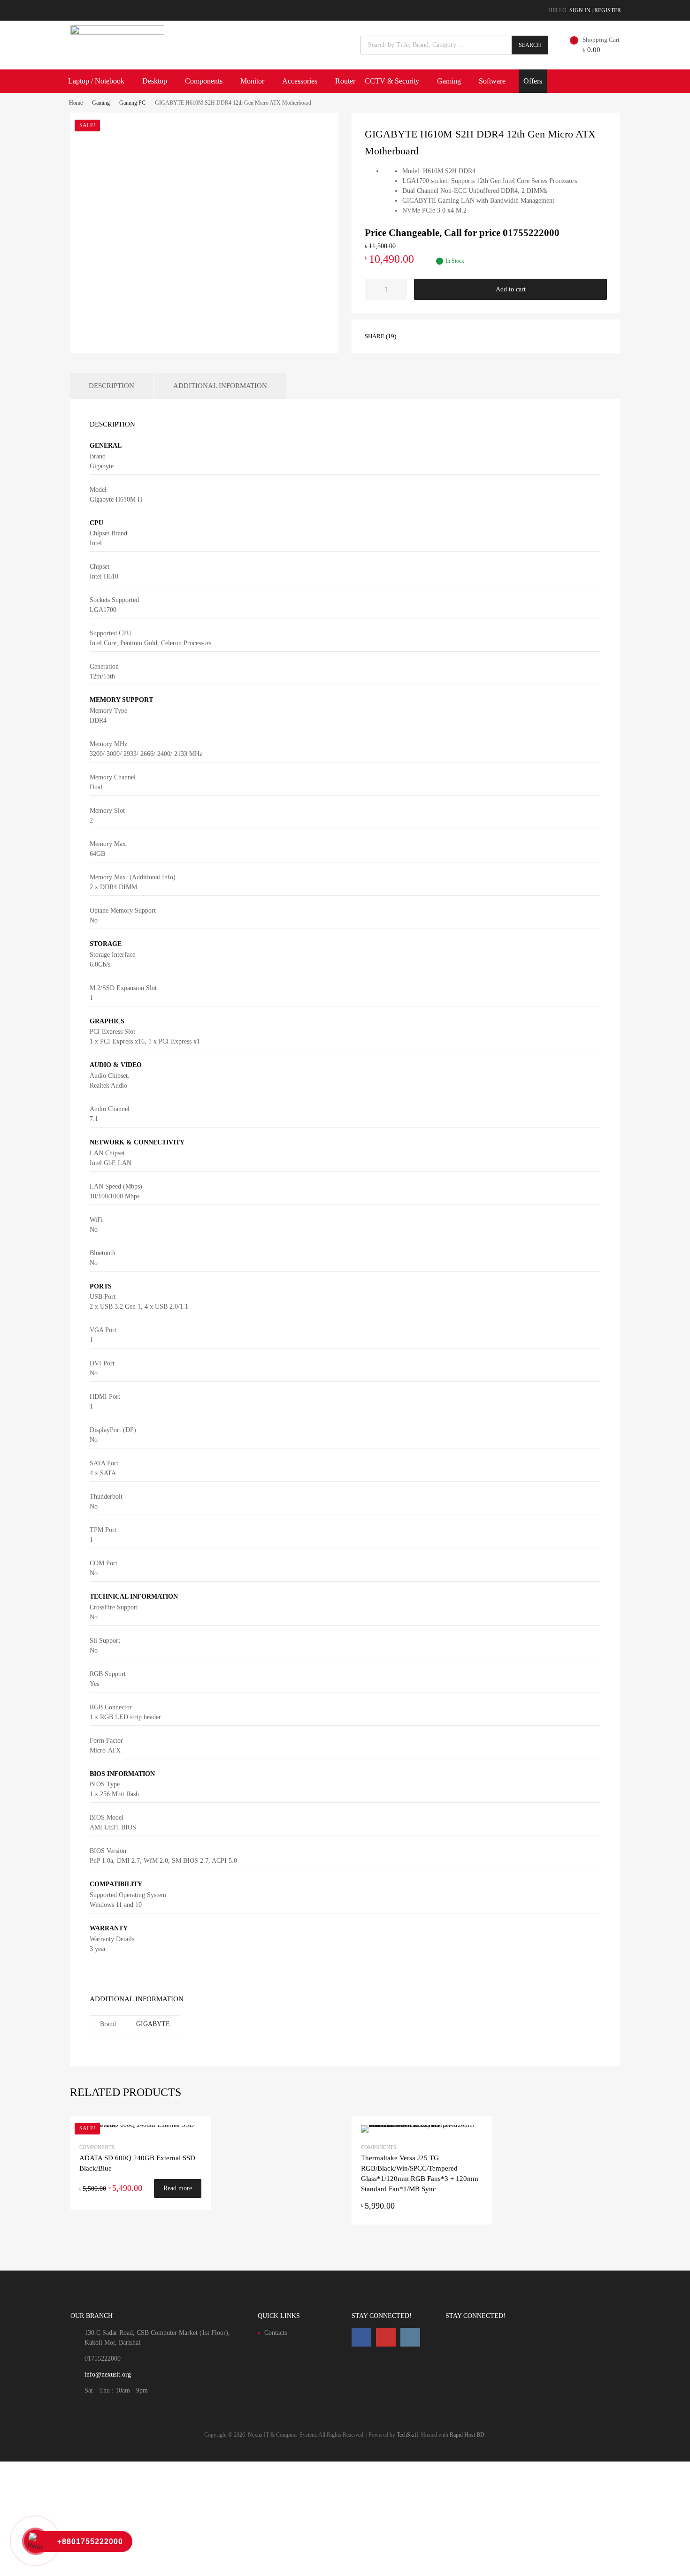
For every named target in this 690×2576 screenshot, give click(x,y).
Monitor (252, 81)
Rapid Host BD (467, 2435)
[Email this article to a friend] (464, 335)
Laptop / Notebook (96, 81)
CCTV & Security (392, 81)
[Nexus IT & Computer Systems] (117, 32)
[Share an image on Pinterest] (447, 335)
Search (530, 45)
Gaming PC (132, 103)
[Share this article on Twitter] (430, 335)
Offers (533, 81)
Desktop (155, 81)
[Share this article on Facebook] (413, 335)
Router (345, 81)
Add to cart (511, 289)
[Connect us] (361, 2337)
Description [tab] (111, 386)
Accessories (300, 81)
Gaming (449, 81)
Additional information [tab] (220, 386)
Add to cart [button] (477, 2206)
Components (204, 81)
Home (76, 103)
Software (492, 81)
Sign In (580, 10)
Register (608, 10)
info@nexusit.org (108, 2374)
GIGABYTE (153, 2024)
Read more (178, 2188)
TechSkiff (407, 2435)
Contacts (276, 2333)
